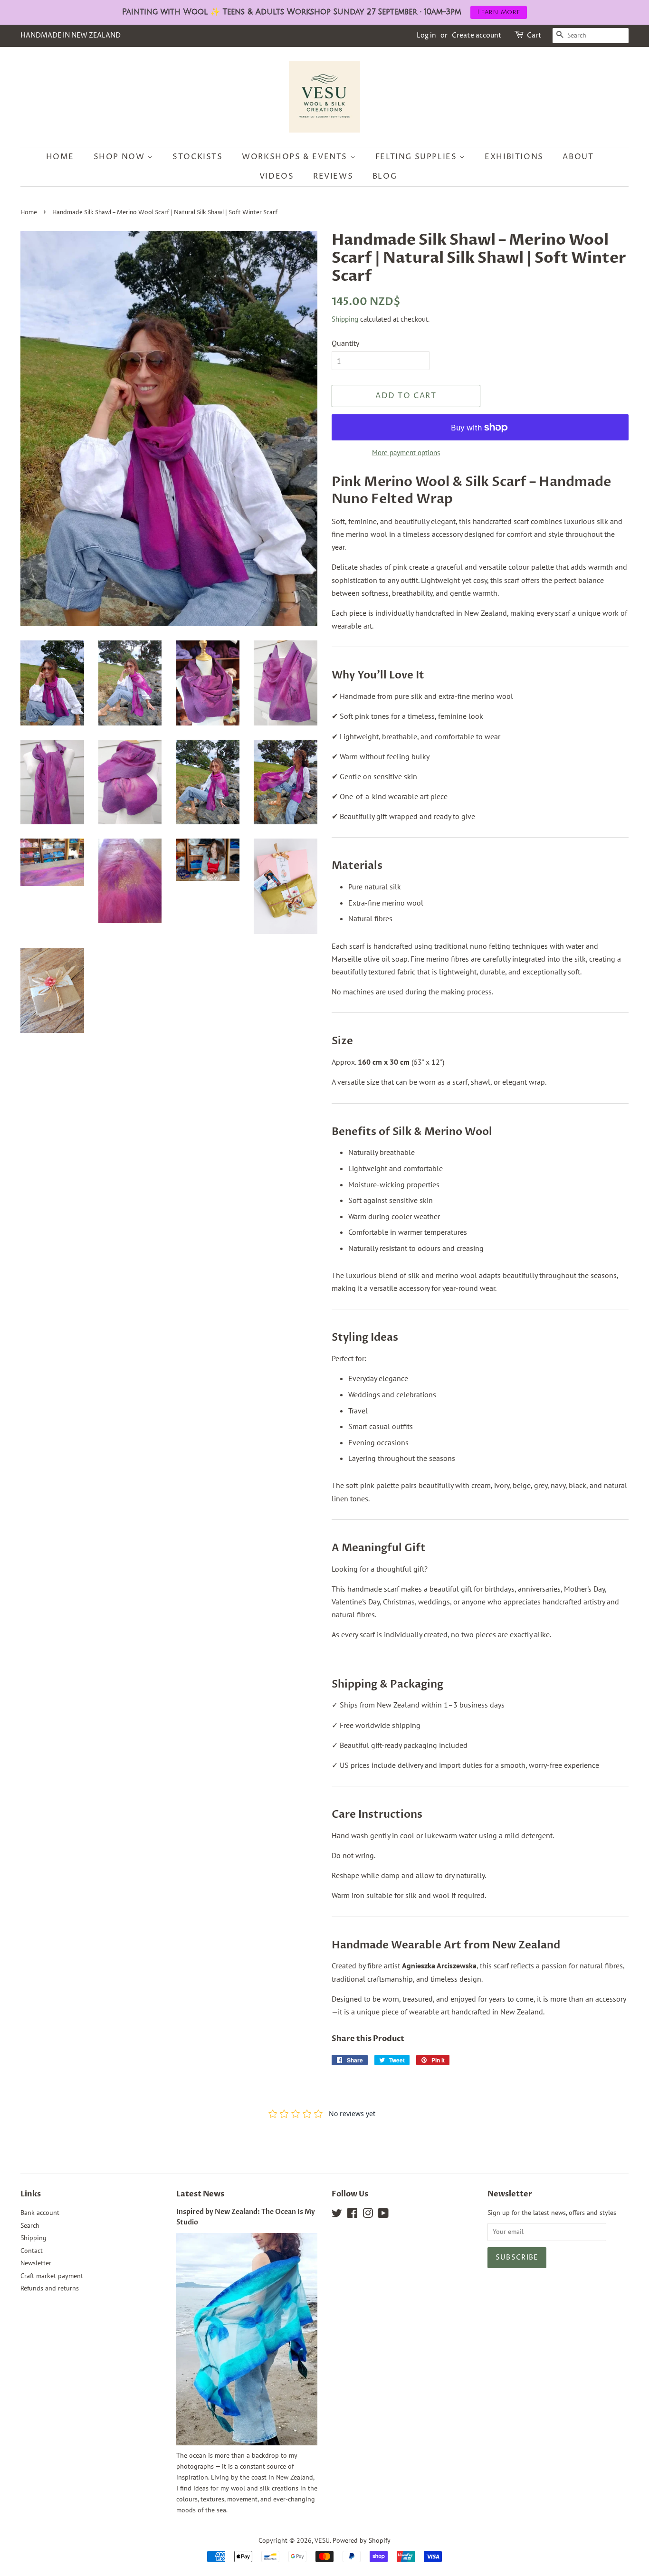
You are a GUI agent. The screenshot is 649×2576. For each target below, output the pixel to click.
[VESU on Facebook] (352, 2215)
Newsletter (36, 2263)
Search (30, 2225)
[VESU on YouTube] (383, 2215)
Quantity (345, 343)
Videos (277, 176)
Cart (534, 35)
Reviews (333, 176)
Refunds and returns (50, 2288)
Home (60, 157)
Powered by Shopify (362, 2540)
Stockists (197, 157)
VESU (322, 2540)
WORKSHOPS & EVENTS (296, 157)
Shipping (345, 319)
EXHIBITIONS (514, 157)
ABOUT (578, 157)
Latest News (200, 2194)
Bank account (40, 2213)
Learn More (499, 12)
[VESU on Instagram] (368, 2215)
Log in (426, 35)
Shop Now (120, 157)
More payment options (406, 453)
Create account (477, 35)
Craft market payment (52, 2276)
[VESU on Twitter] (337, 2215)
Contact (32, 2251)
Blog (385, 176)
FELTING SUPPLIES (417, 157)
